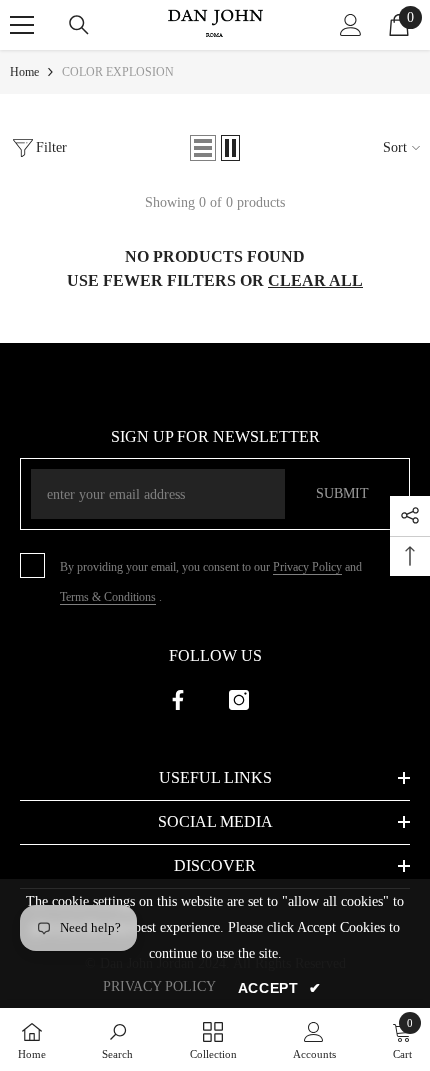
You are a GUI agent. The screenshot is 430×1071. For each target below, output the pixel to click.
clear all (315, 280)
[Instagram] (239, 700)
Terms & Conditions (108, 597)
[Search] (79, 25)
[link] (117, 1039)
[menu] (22, 25)
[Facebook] (178, 700)
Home (24, 72)
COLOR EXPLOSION (118, 72)
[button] (203, 148)
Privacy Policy (307, 567)
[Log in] (351, 25)
